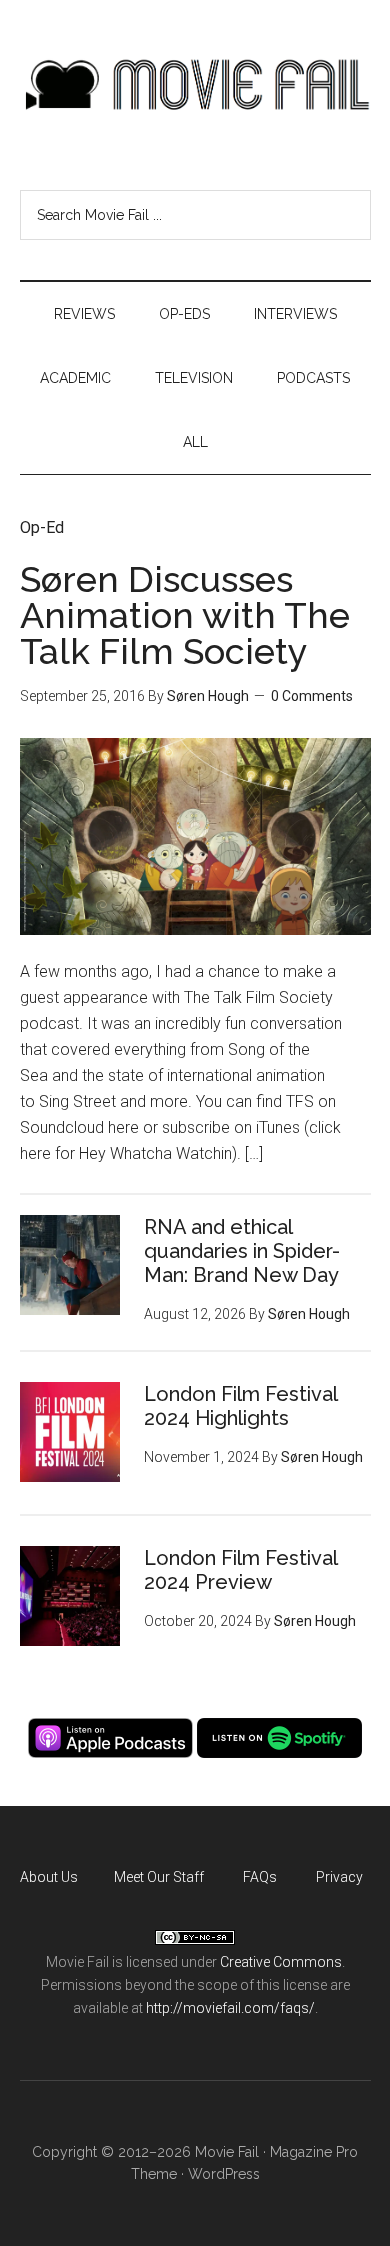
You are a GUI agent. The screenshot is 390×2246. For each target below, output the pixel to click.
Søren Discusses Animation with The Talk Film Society (185, 615)
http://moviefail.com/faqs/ (230, 2008)
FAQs (260, 1877)
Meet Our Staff (159, 1877)
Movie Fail (195, 85)
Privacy (339, 1877)
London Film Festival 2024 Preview (240, 1570)
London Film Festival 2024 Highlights (240, 1406)
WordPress (224, 2174)
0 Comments (312, 696)
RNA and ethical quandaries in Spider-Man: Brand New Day (242, 1251)
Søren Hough (208, 696)
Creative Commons (281, 1962)
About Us (49, 1877)
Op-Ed (42, 527)
